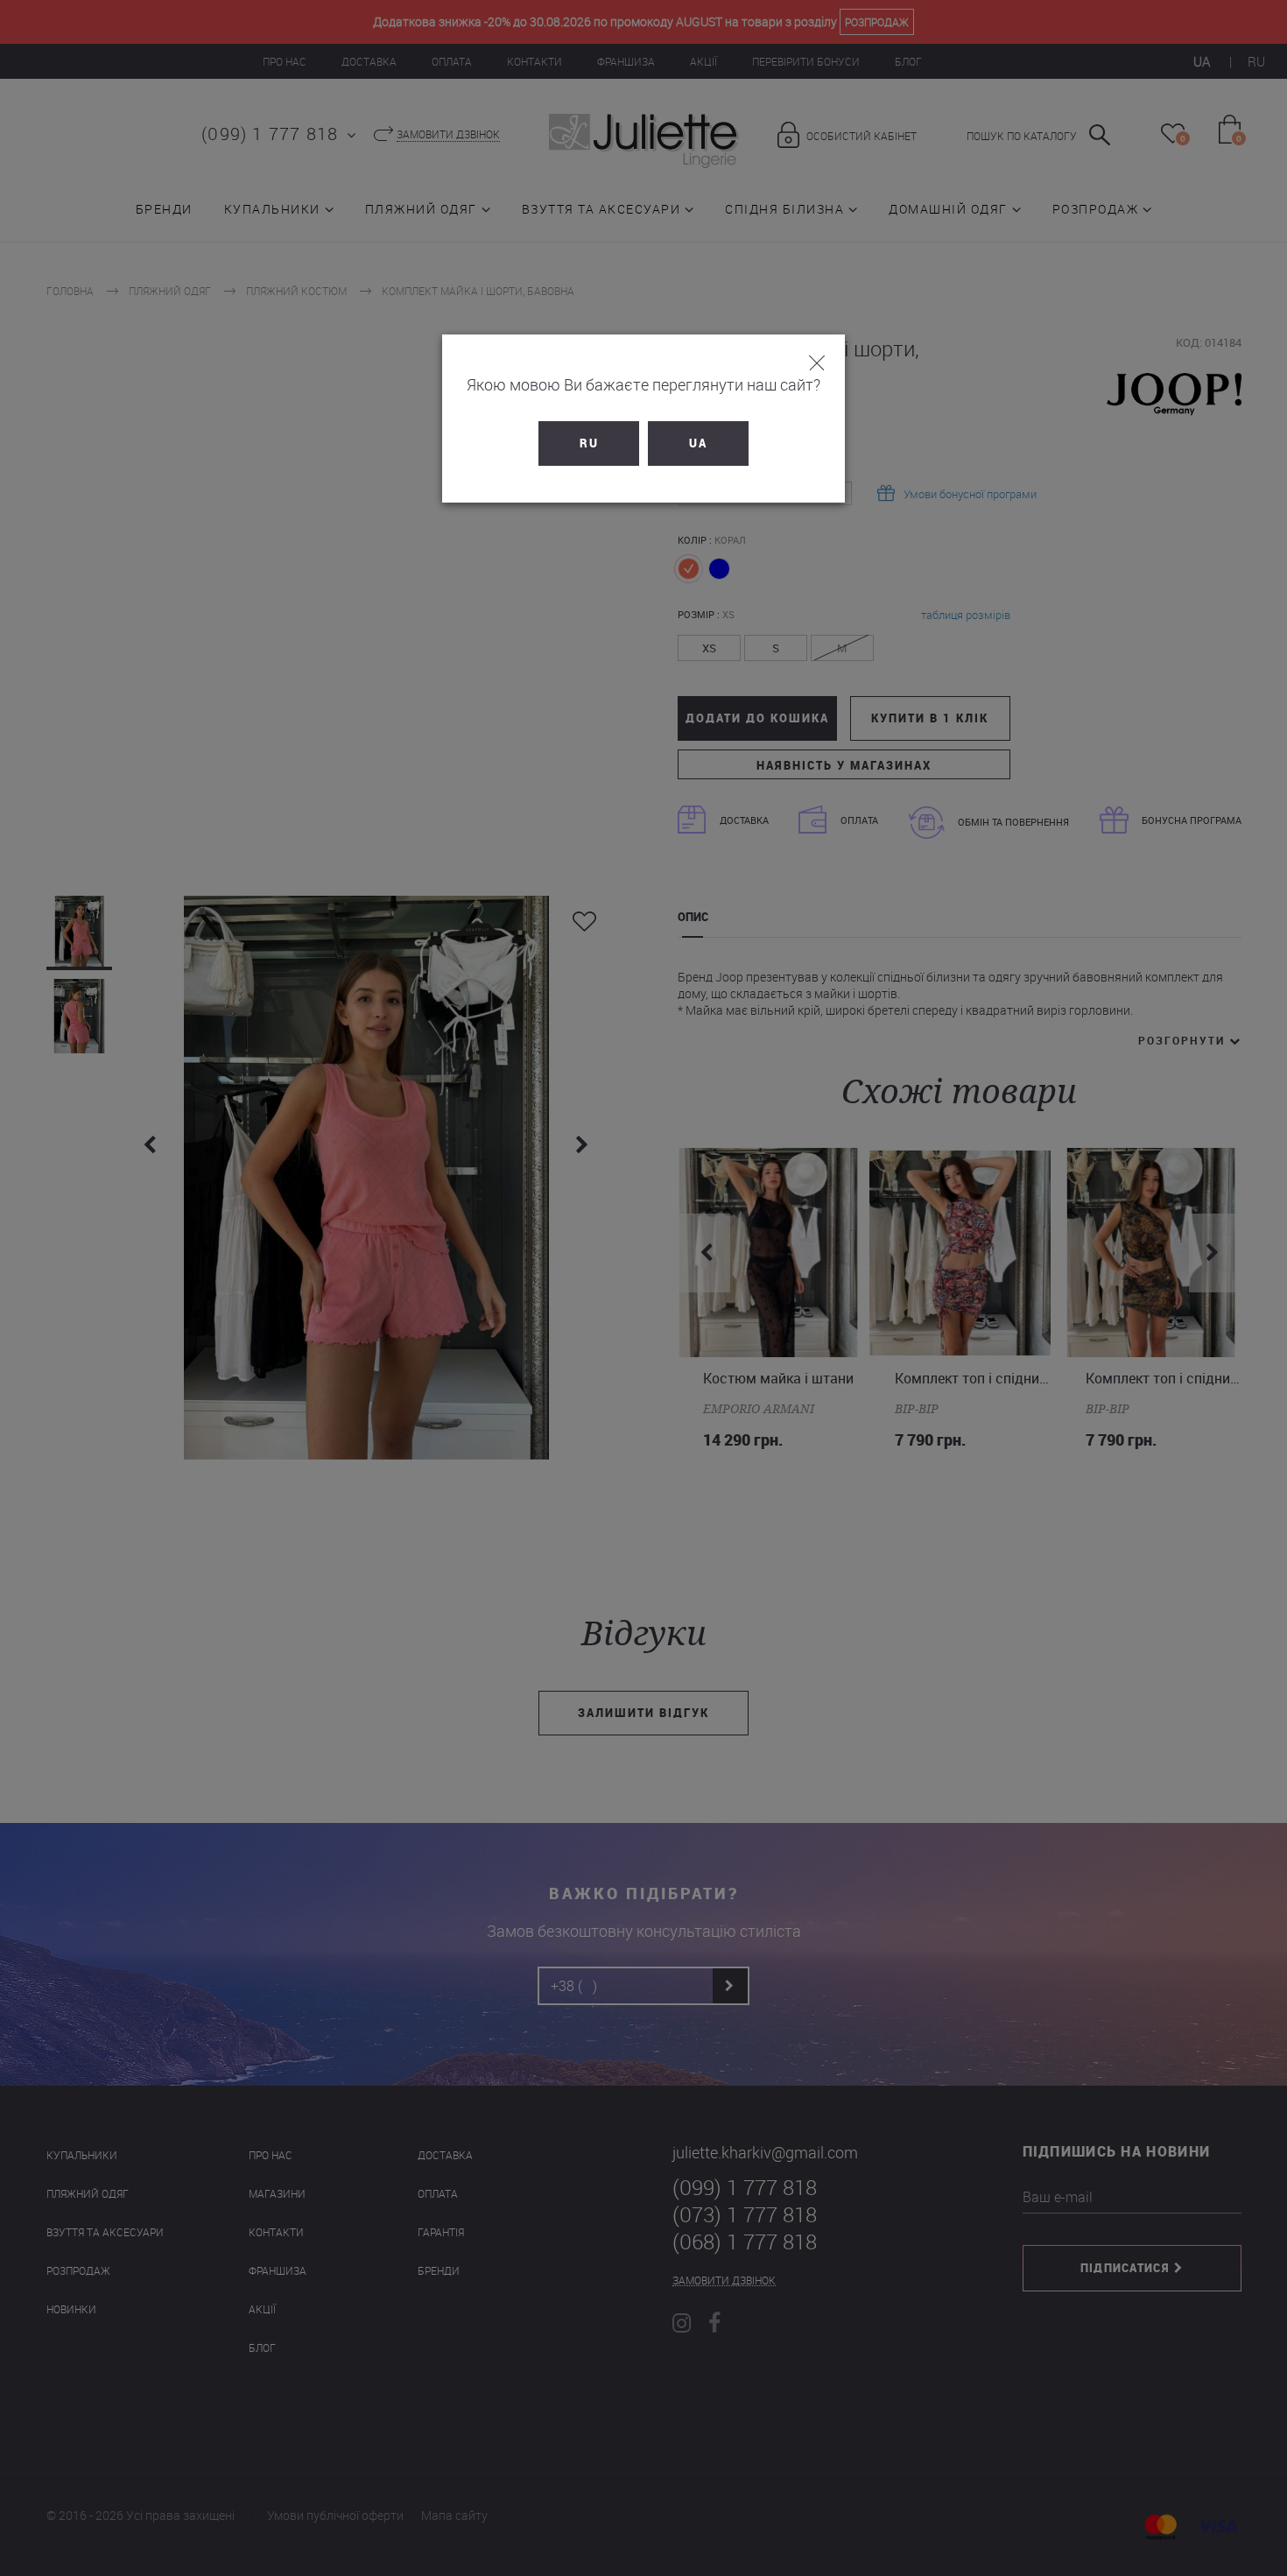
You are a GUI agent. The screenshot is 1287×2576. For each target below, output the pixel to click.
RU (589, 443)
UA (698, 443)
